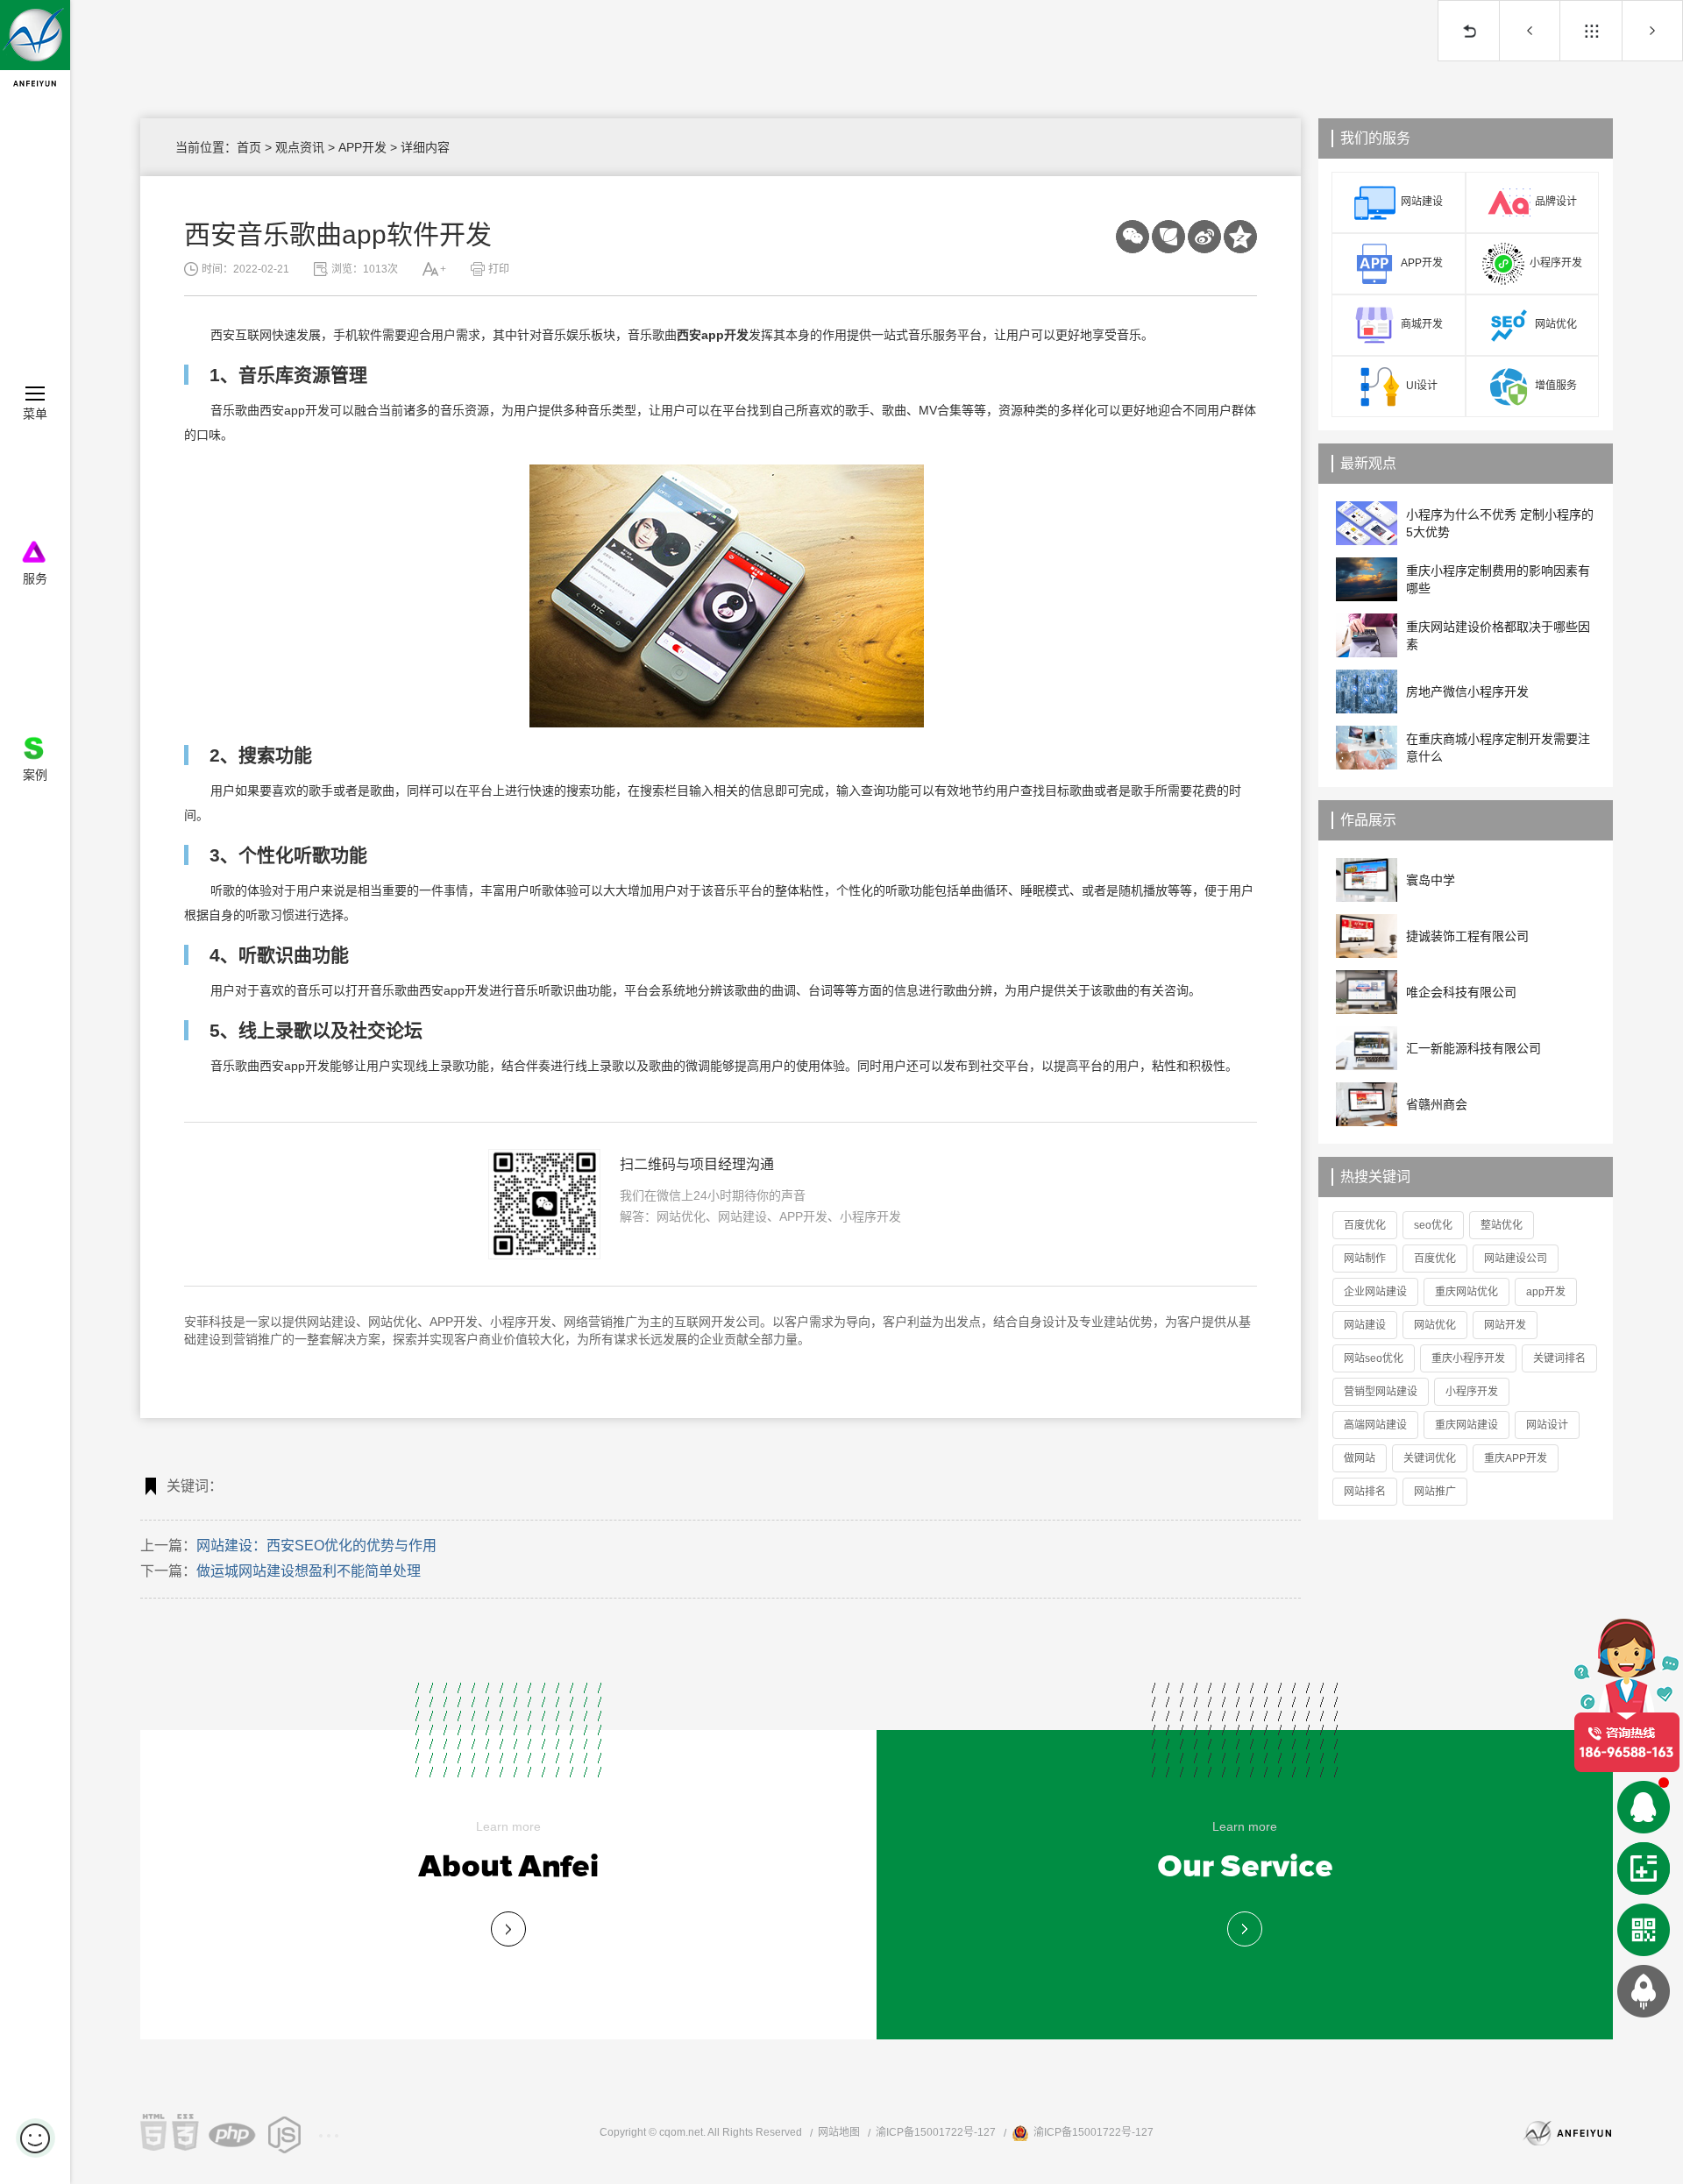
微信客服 (1644, 1930)
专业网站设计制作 (508, 1929)
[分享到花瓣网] (1204, 237)
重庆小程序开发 (1468, 1358)
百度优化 (1365, 1225)
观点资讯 (300, 147)
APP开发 (362, 147)
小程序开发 (521, 1322)
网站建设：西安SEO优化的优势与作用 (1530, 31)
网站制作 (1365, 1259)
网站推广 (1435, 1492)
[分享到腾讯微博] (1168, 237)
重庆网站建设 (1466, 1425)
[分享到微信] (1133, 237)
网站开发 (1505, 1325)
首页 (249, 147)
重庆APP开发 (1516, 1458)
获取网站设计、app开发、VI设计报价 (1644, 1868)
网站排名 (1365, 1492)
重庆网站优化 (1466, 1292)
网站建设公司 (1516, 1259)
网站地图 (839, 2132)
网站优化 (393, 1322)
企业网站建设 (1375, 1292)
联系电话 (1626, 1695)
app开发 (1546, 1292)
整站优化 (1502, 1225)
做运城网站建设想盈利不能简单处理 (1652, 31)
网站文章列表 (1591, 31)
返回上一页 (1468, 31)
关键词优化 (1430, 1458)
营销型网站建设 (1381, 1392)
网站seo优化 (1374, 1358)
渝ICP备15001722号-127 (936, 2132)
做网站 (1360, 1458)
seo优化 (1433, 1225)
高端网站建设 (1375, 1425)
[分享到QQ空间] (1240, 237)
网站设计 (1547, 1425)
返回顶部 (1644, 1991)
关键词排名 (1559, 1358)
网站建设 (331, 1322)
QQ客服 (1644, 1807)
